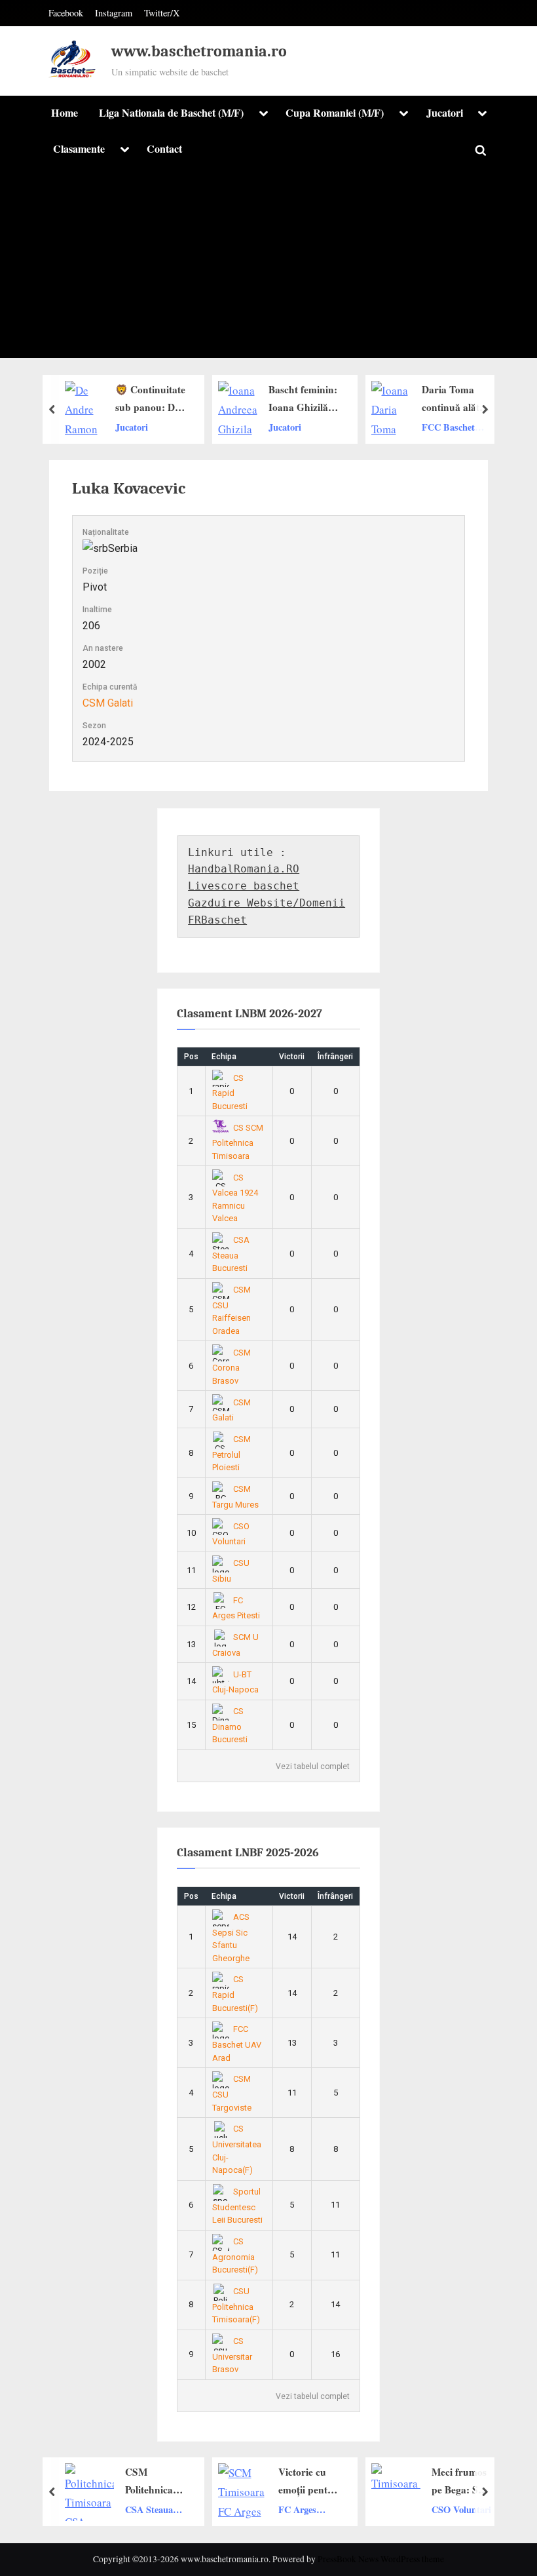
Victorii (292, 1057)
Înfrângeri (335, 1057)
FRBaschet (217, 920)
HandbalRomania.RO (244, 869)
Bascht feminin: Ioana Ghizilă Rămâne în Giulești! (175, 399)
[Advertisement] (268, 266)
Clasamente (79, 149)
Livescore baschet (244, 886)
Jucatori (445, 113)
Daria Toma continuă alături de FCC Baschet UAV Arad (329, 399)
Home (65, 113)
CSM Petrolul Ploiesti (232, 1453)
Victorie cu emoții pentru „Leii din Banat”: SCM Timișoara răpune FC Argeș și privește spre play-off (180, 2482)
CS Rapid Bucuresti (230, 1092)
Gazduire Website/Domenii (267, 903)
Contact (164, 149)
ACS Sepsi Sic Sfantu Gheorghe (231, 1938)
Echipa (224, 1057)
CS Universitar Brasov (232, 2355)
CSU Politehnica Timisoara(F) (236, 2305)
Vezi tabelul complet (313, 1766)
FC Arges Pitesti (169, 2510)
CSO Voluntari (333, 2509)
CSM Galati (108, 703)
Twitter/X (162, 13)
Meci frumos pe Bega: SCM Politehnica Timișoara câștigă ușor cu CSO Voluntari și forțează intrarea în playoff (335, 2482)
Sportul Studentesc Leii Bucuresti (237, 2206)
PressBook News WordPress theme (381, 2559)
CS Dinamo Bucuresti (230, 1725)
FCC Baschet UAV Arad (320, 427)
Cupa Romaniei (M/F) (335, 113)
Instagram (114, 13)
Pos (191, 1057)
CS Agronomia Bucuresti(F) (235, 2255)
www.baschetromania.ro (199, 51)
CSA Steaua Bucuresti (231, 1254)
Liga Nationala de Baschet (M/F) (171, 113)
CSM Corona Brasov (232, 1367)
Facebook (66, 13)
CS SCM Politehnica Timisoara (238, 1142)
